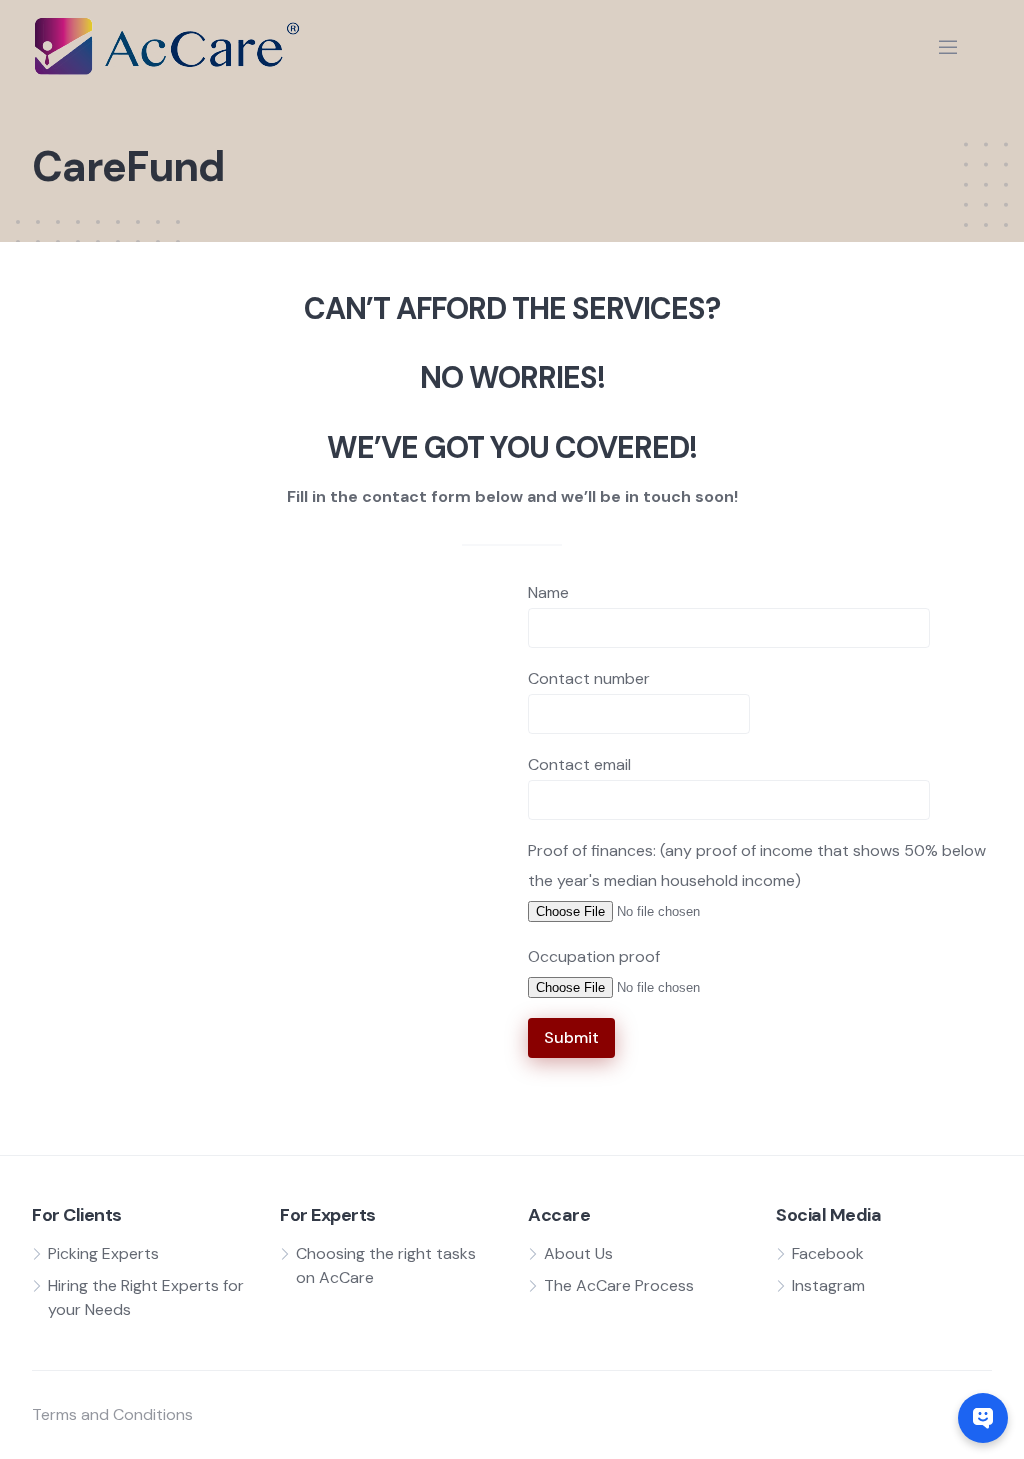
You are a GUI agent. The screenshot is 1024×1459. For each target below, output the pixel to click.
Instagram (828, 1285)
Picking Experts (103, 1253)
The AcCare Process (619, 1285)
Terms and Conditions (112, 1414)
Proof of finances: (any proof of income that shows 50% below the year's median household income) (757, 865)
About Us (578, 1253)
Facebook (828, 1253)
